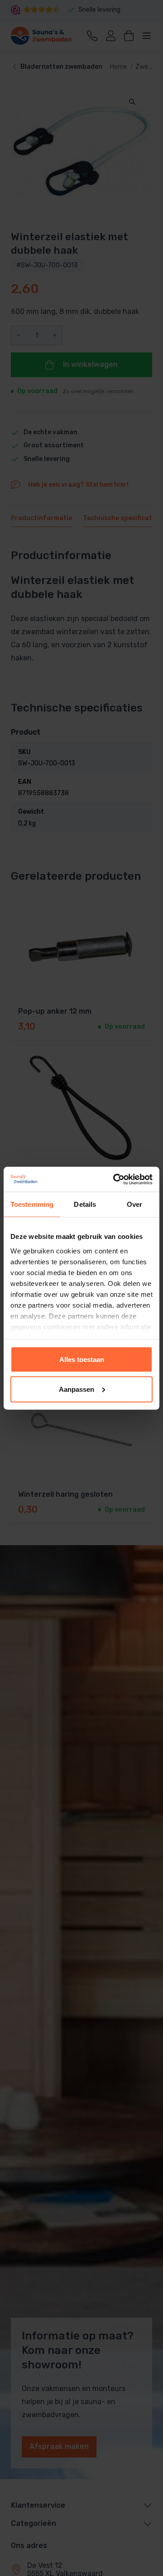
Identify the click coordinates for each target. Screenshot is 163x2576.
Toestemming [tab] (32, 1204)
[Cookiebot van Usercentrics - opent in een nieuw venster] (115, 1179)
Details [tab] (85, 1204)
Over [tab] (134, 1204)
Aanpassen (77, 1389)
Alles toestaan (82, 1359)
